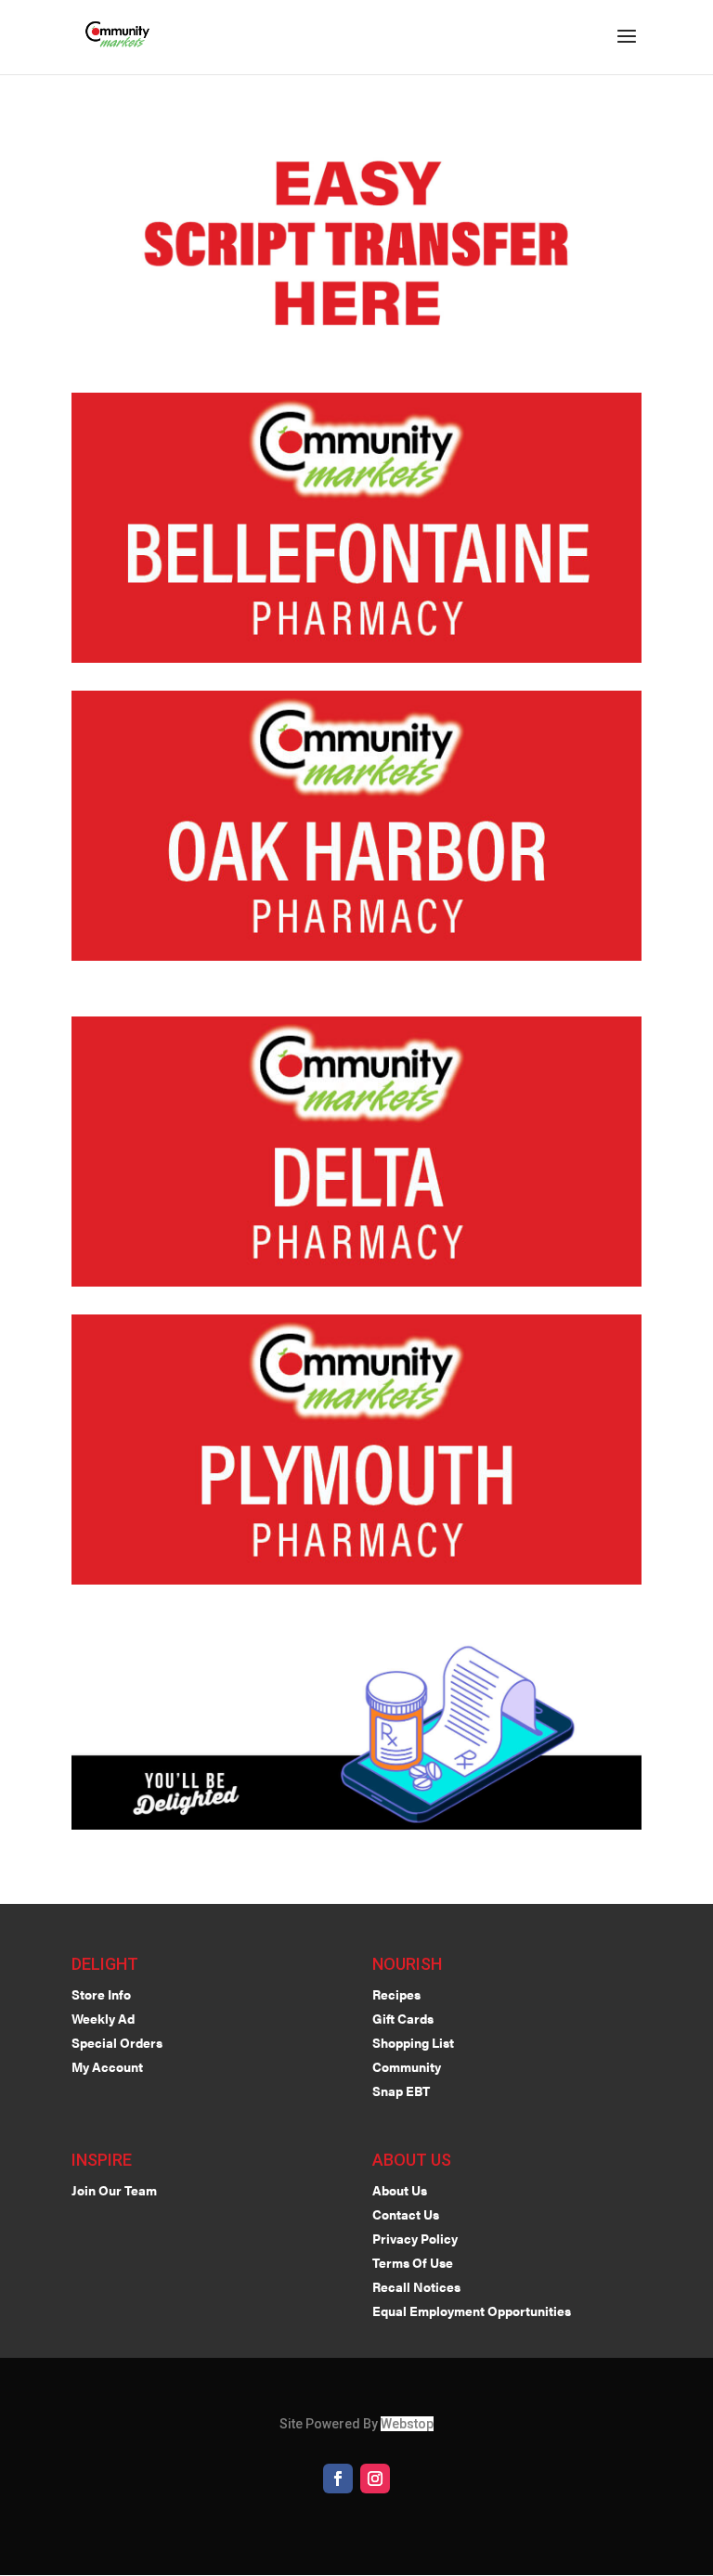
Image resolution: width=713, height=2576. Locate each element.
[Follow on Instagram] (375, 2479)
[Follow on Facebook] (338, 2479)
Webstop (407, 2424)
